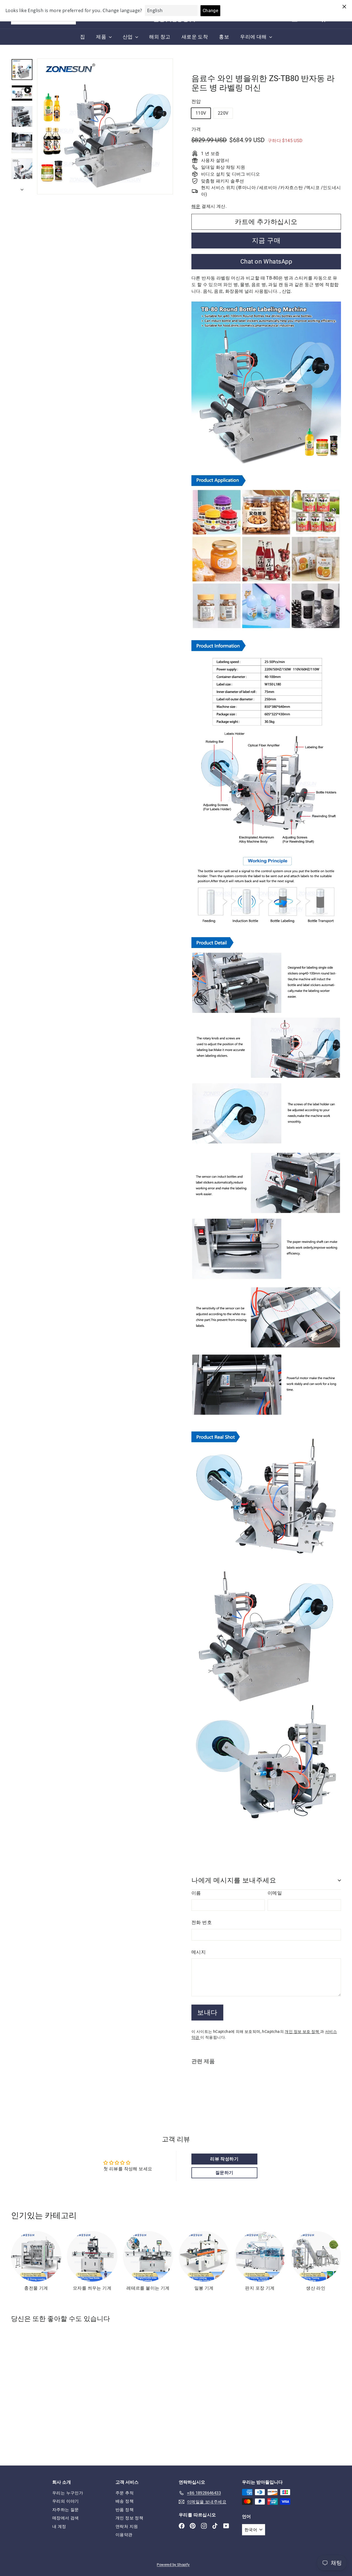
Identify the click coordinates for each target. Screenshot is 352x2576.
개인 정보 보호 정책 (302, 2031)
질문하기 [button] (224, 2173)
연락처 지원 (127, 2527)
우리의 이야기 (66, 2501)
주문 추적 (125, 2493)
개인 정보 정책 (129, 2518)
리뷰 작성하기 (224, 2159)
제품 (102, 37)
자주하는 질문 (66, 2510)
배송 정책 (125, 2501)
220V (223, 113)
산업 (128, 37)
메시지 (199, 1952)
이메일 (275, 1893)
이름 (196, 1893)
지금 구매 (266, 241)
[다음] (22, 188)
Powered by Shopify (173, 2565)
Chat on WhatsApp (266, 262)
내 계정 (59, 2527)
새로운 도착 (195, 37)
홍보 (224, 37)
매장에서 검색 (66, 2518)
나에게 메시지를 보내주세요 (234, 1880)
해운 (196, 206)
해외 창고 (160, 37)
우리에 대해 (254, 37)
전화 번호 (202, 1922)
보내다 (207, 2013)
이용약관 (124, 2535)
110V (201, 113)
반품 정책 (125, 2510)
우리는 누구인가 (68, 2493)
